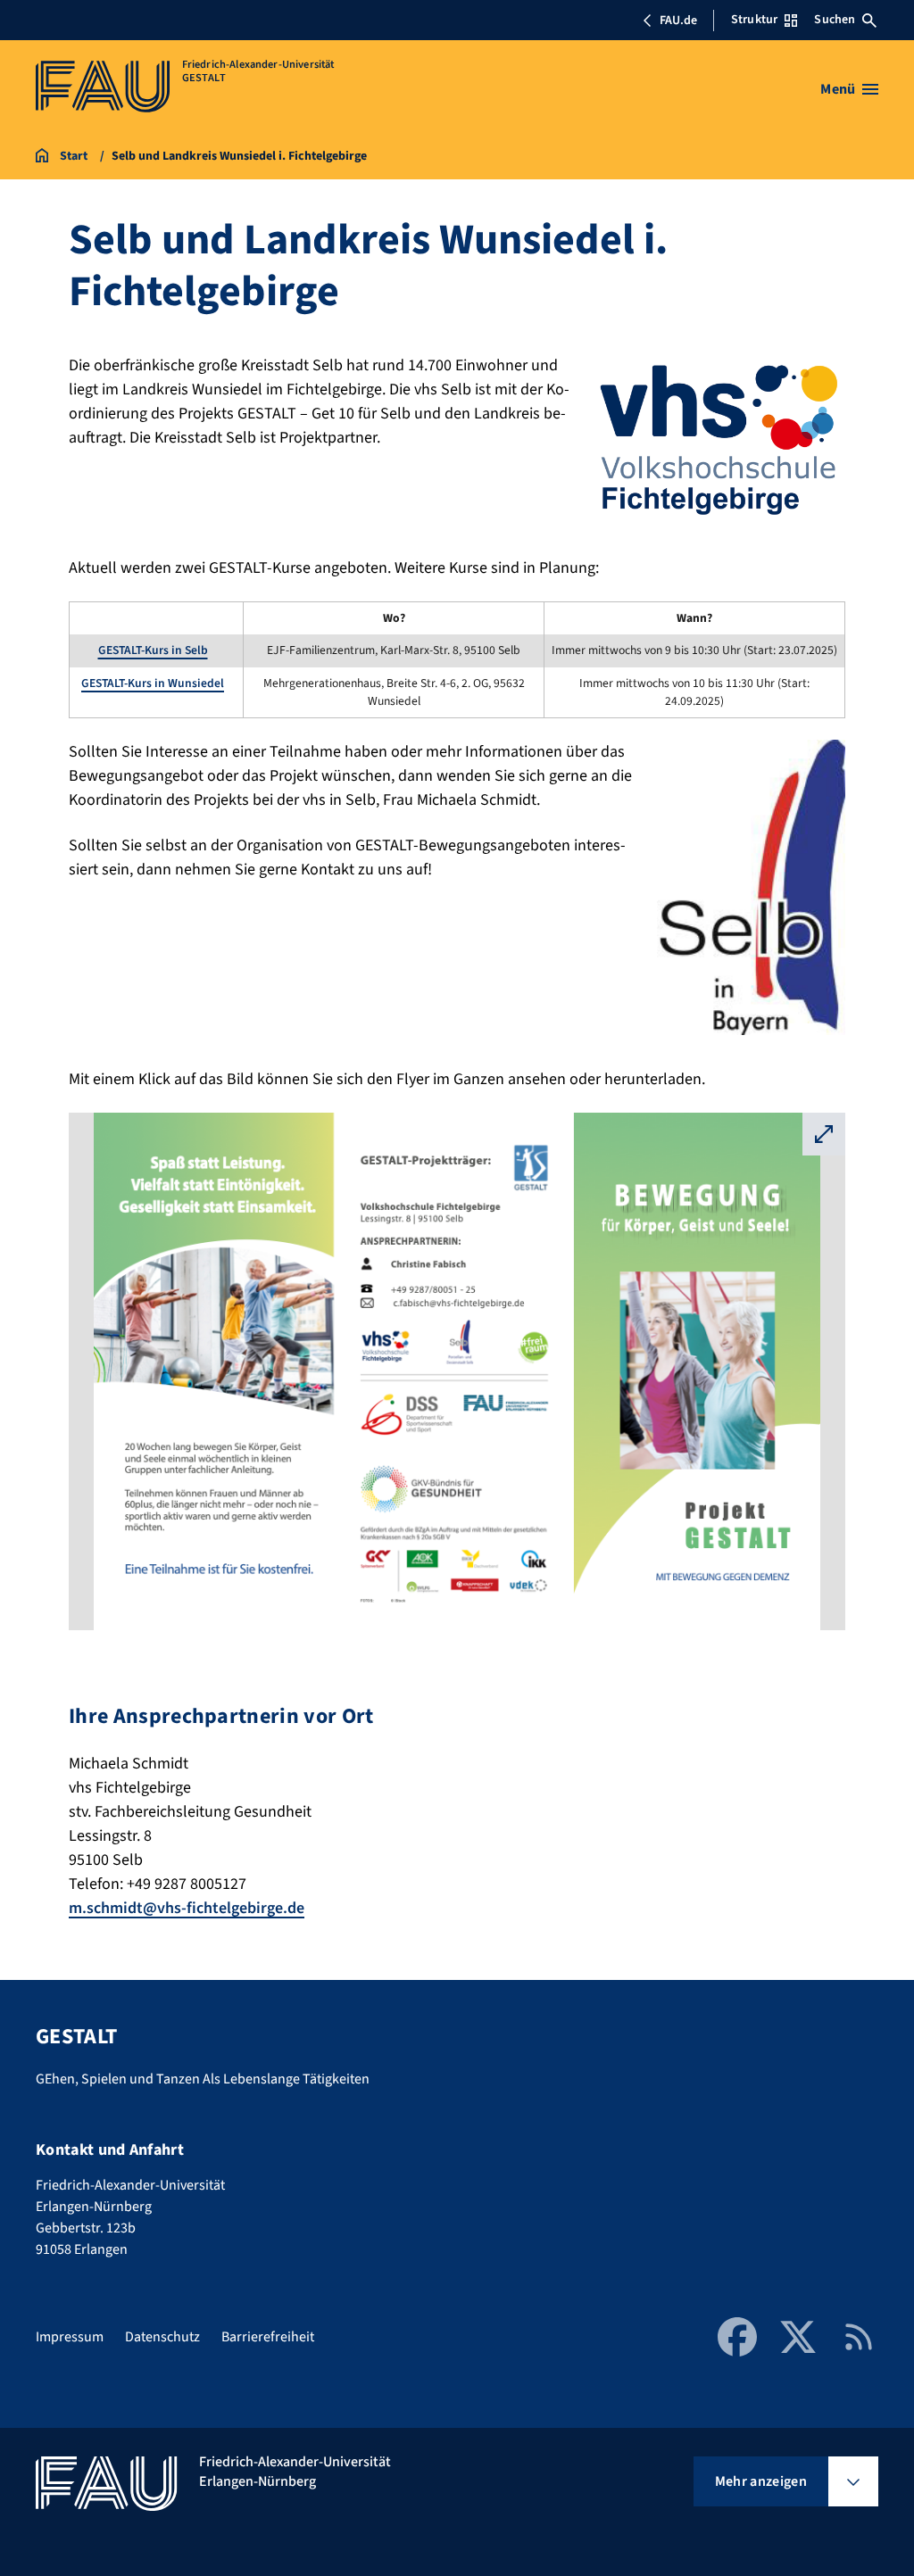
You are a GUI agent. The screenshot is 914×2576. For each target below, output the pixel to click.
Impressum (70, 2337)
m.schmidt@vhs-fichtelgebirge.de (187, 1908)
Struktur (754, 20)
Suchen (835, 20)
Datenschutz (162, 2337)
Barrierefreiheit (268, 2337)
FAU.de (678, 21)
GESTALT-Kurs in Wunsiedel (153, 683)
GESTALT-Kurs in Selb (153, 650)
